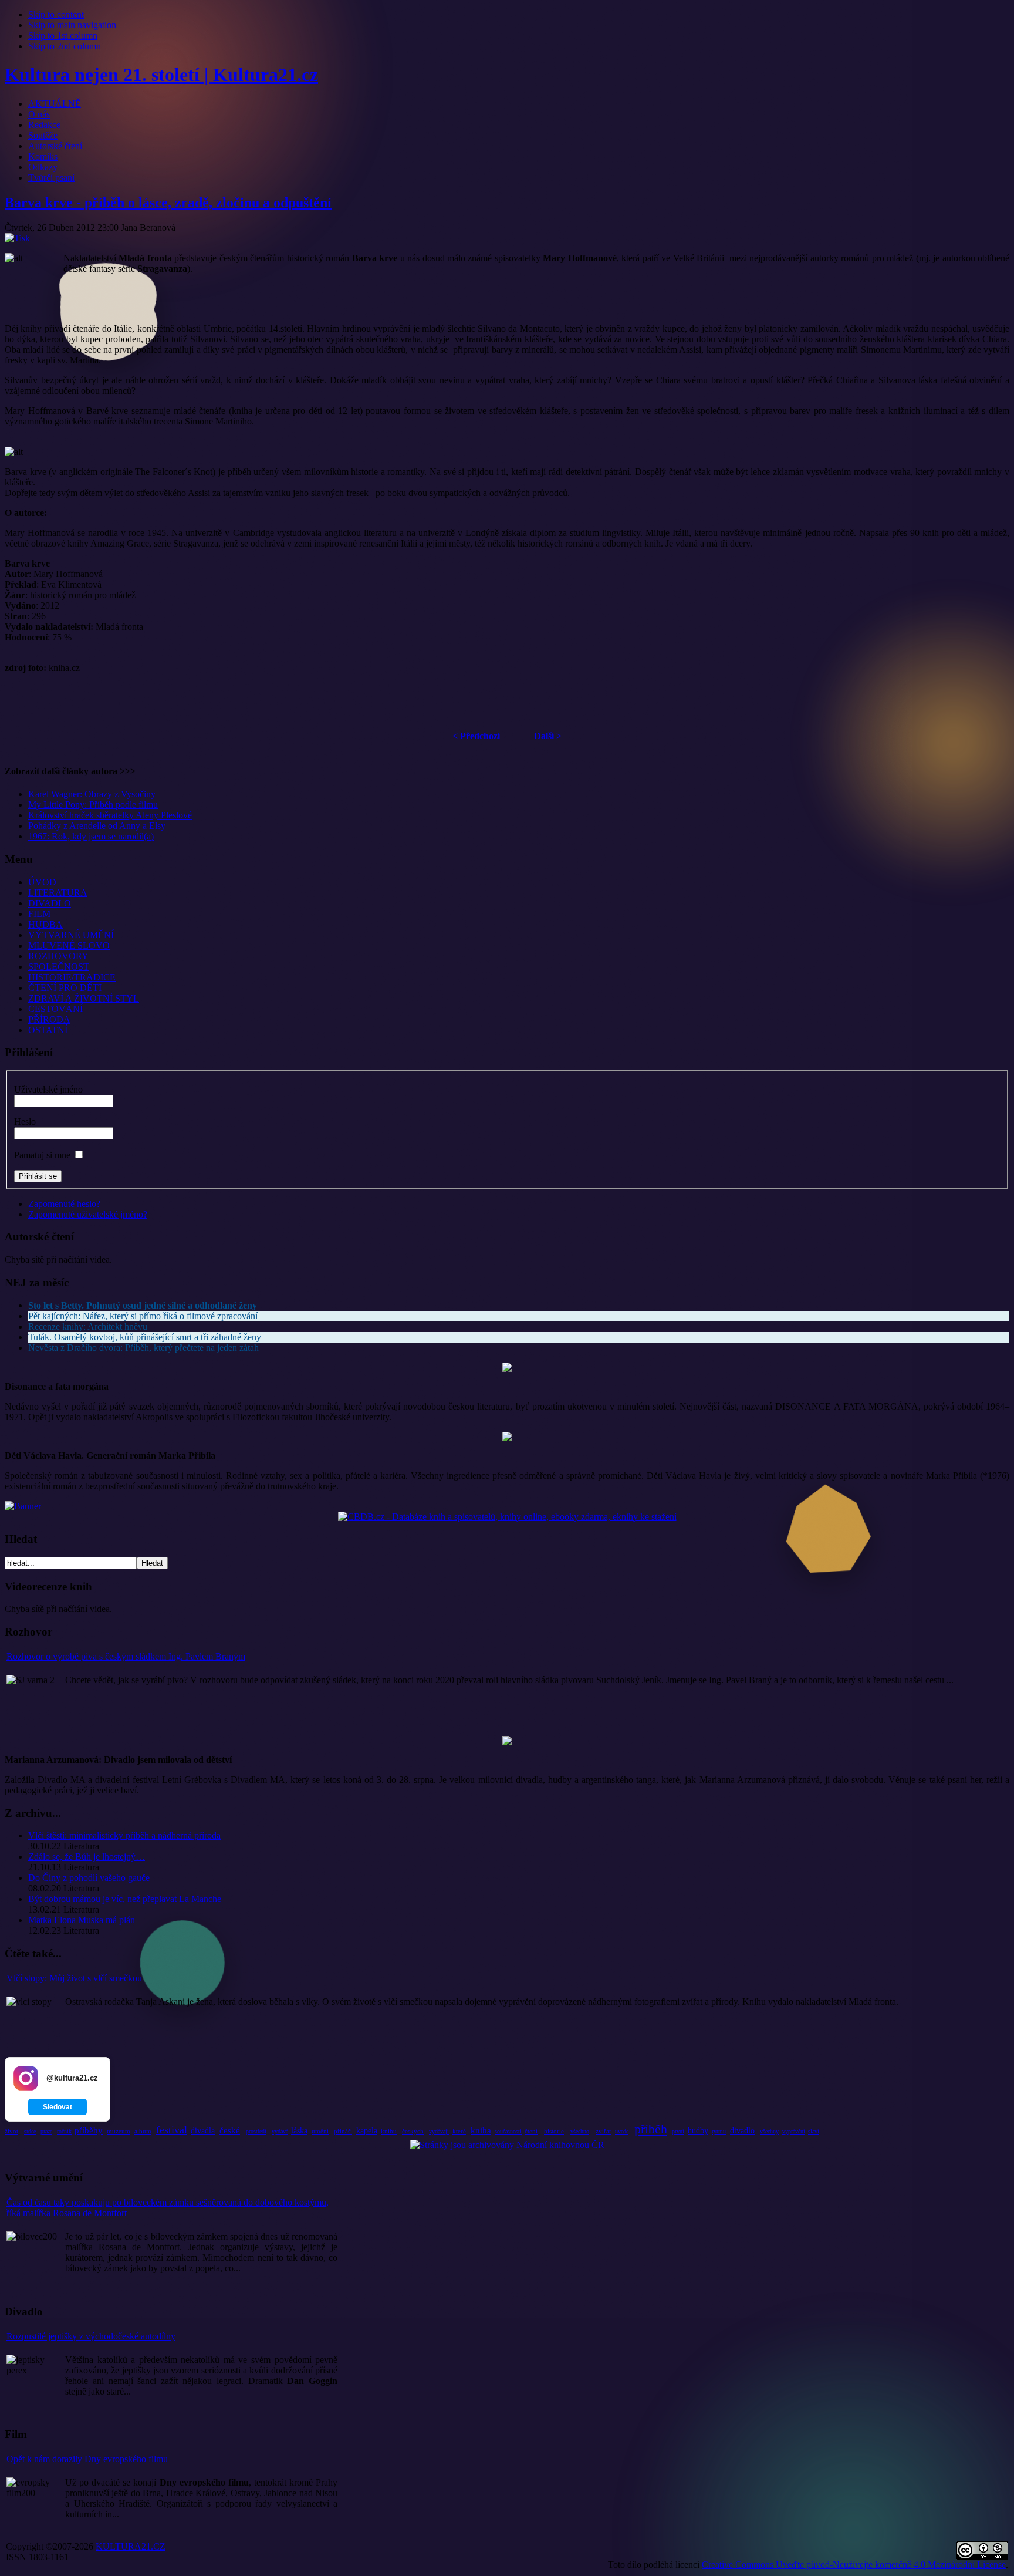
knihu (389, 2131)
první (678, 2131)
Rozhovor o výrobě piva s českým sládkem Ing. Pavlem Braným (126, 1656)
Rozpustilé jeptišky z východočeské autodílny (91, 2336)
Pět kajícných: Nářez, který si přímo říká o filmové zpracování (143, 1316)
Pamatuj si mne (42, 1155)
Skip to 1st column (63, 36)
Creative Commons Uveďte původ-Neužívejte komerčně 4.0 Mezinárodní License (854, 2565)
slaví (814, 2131)
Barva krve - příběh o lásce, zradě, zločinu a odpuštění (168, 203)
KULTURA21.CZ (131, 2546)
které (459, 2131)
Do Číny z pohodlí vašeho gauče (89, 1878)
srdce (30, 2131)
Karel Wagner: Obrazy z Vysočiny (92, 794)
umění (320, 2131)
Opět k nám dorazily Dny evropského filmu (87, 2459)
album (143, 2131)
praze (46, 2131)
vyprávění (794, 2131)
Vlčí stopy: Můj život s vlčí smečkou (74, 1978)
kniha (481, 2130)
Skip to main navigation (72, 25)
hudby (698, 2131)
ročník (64, 2131)
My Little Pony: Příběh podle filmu (93, 805)
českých (413, 2131)
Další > (548, 736)
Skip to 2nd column (65, 46)
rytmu (719, 2131)
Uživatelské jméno (48, 1089)
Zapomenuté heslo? (64, 1204)
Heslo (25, 1122)
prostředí (256, 2131)
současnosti (508, 2131)
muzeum (119, 2131)
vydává (280, 2131)
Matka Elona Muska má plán (82, 1920)
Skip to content (56, 14)
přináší (343, 2131)
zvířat (603, 2131)
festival (172, 2130)
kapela (367, 2131)
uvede (622, 2131)
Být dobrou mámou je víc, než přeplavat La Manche (125, 1899)
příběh (651, 2129)
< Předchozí (476, 736)
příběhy (89, 2130)
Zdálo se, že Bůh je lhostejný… (87, 1857)
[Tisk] (17, 238)
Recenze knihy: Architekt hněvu (88, 1326)
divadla (203, 2131)
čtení (531, 2131)
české (230, 2130)
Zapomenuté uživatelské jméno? (88, 1214)
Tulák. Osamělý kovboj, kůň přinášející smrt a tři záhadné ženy (145, 1337)
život (11, 2131)
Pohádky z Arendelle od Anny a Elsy (97, 826)
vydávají (439, 2131)
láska (299, 2131)
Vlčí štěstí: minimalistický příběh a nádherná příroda (124, 1835)
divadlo (742, 2131)
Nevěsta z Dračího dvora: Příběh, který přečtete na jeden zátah (143, 1348)
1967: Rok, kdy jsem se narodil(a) (91, 836)
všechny (769, 2131)
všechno (580, 2131)
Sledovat (58, 2107)
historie (554, 2131)
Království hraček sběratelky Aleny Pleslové (110, 815)
